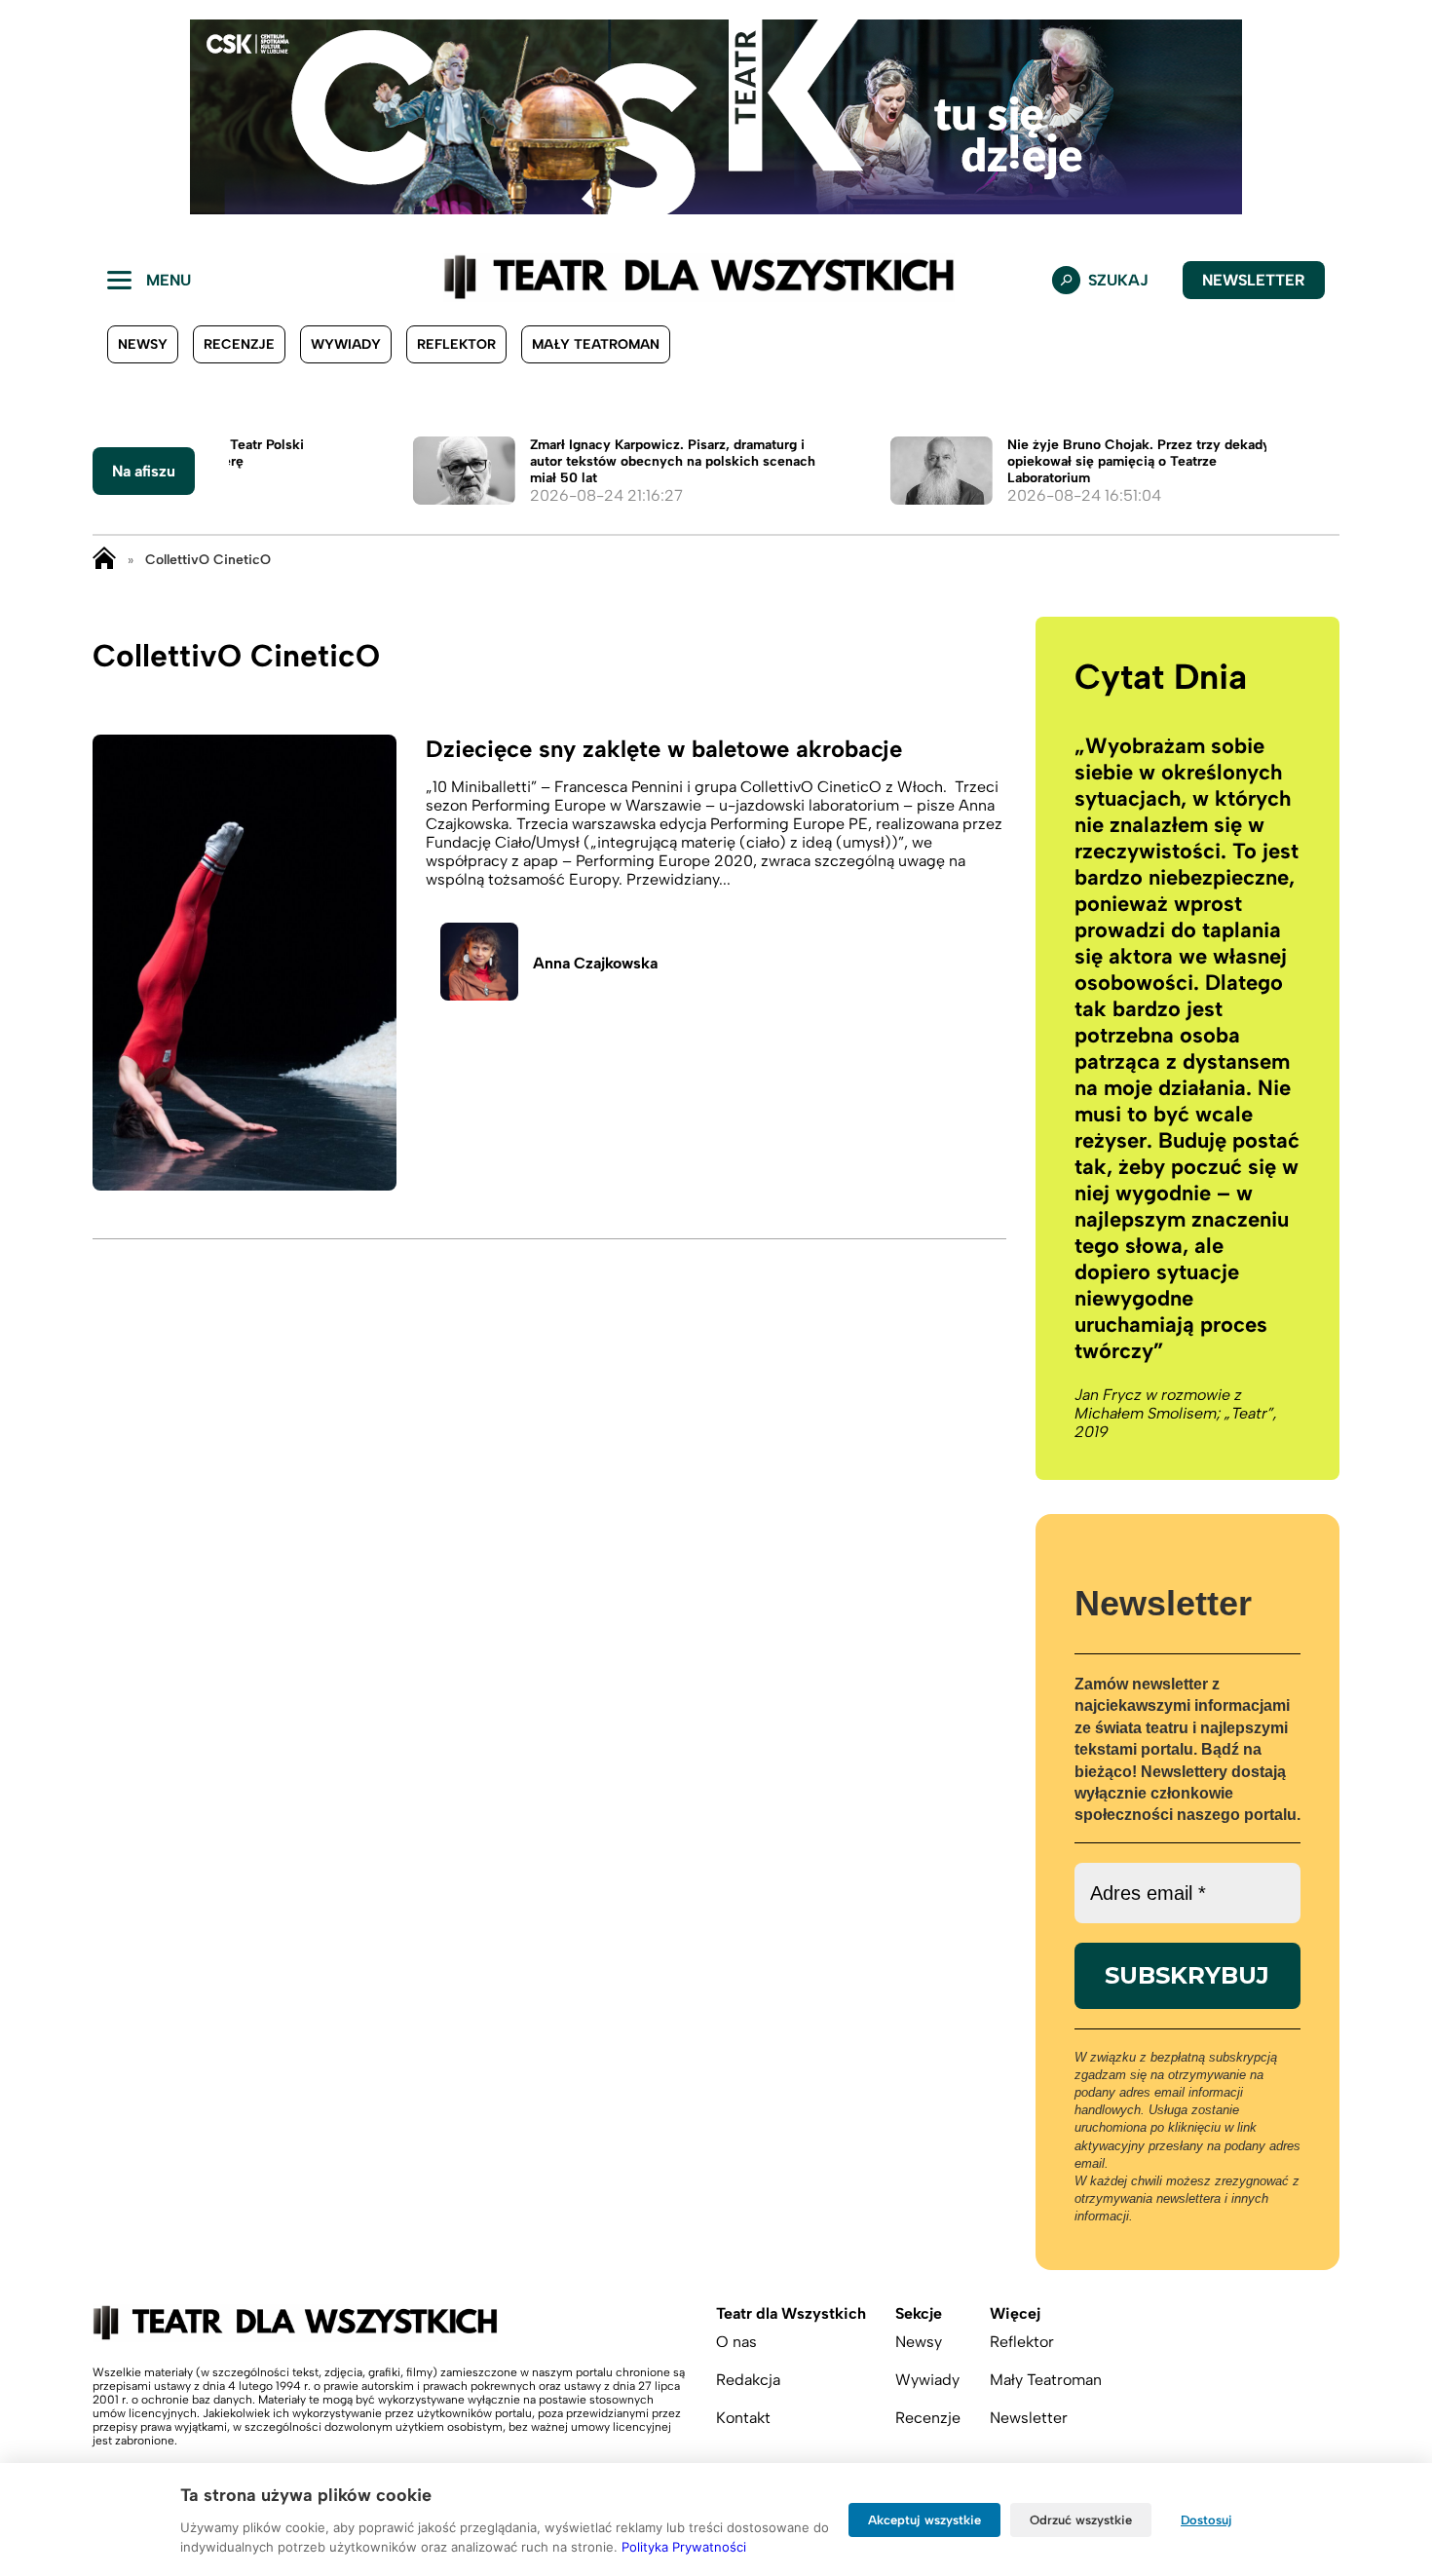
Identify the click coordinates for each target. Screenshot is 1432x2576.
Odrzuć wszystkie (1081, 2520)
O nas (736, 2342)
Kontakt (743, 2418)
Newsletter (1254, 280)
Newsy (143, 344)
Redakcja (748, 2380)
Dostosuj (1206, 2520)
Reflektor (456, 344)
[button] (30, 117)
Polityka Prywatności (684, 2547)
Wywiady (346, 344)
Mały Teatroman (596, 344)
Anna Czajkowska (595, 963)
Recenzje (239, 344)
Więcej (1015, 2313)
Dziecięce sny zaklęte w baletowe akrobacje (664, 749)
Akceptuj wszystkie (924, 2520)
